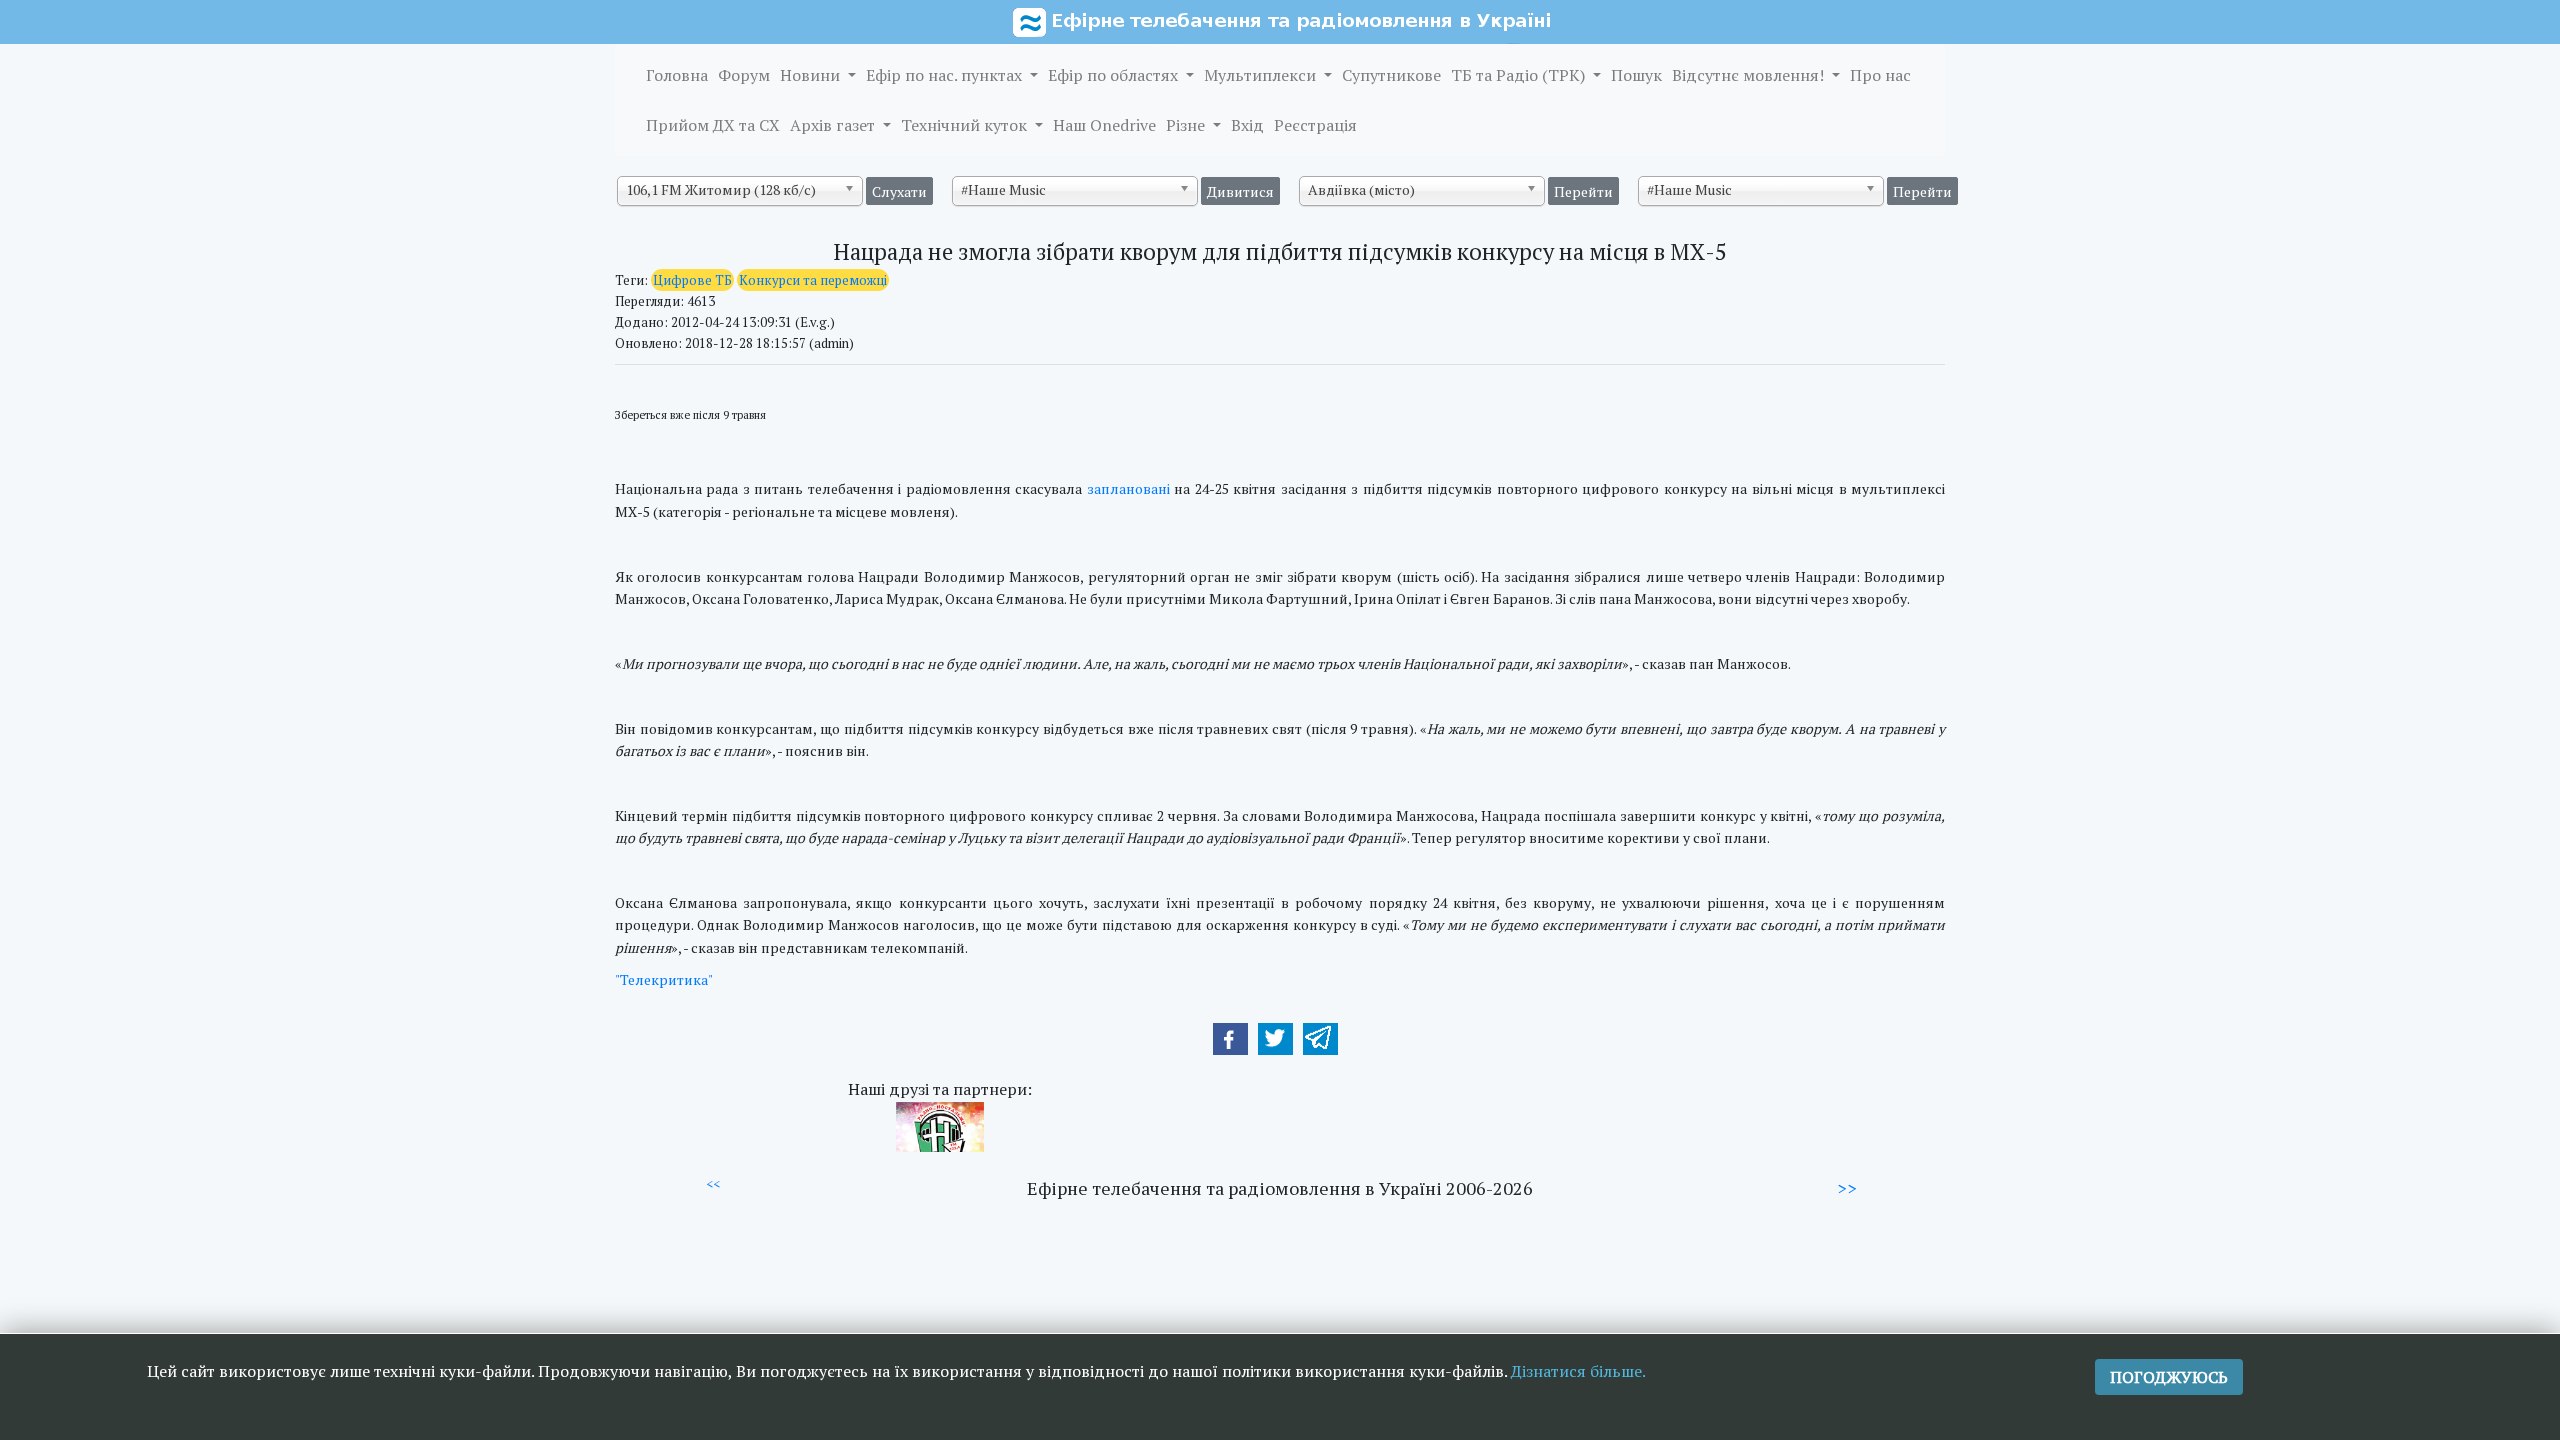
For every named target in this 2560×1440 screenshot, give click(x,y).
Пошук (1636, 75)
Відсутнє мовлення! (1750, 75)
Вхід (1247, 125)
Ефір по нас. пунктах (946, 75)
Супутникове (1391, 75)
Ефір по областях (1115, 75)
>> (1847, 1188)
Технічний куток (966, 125)
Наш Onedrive (1104, 125)
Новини (812, 75)
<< (713, 1184)
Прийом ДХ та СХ (713, 125)
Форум (744, 75)
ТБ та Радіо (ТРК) (1520, 75)
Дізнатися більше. (1578, 1371)
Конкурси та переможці (813, 280)
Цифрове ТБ (692, 280)
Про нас (1880, 75)
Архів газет (834, 125)
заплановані (1128, 488)
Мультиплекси (1262, 75)
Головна (677, 75)
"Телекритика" (664, 979)
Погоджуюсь (2169, 1377)
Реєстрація (1315, 125)
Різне (1187, 125)
